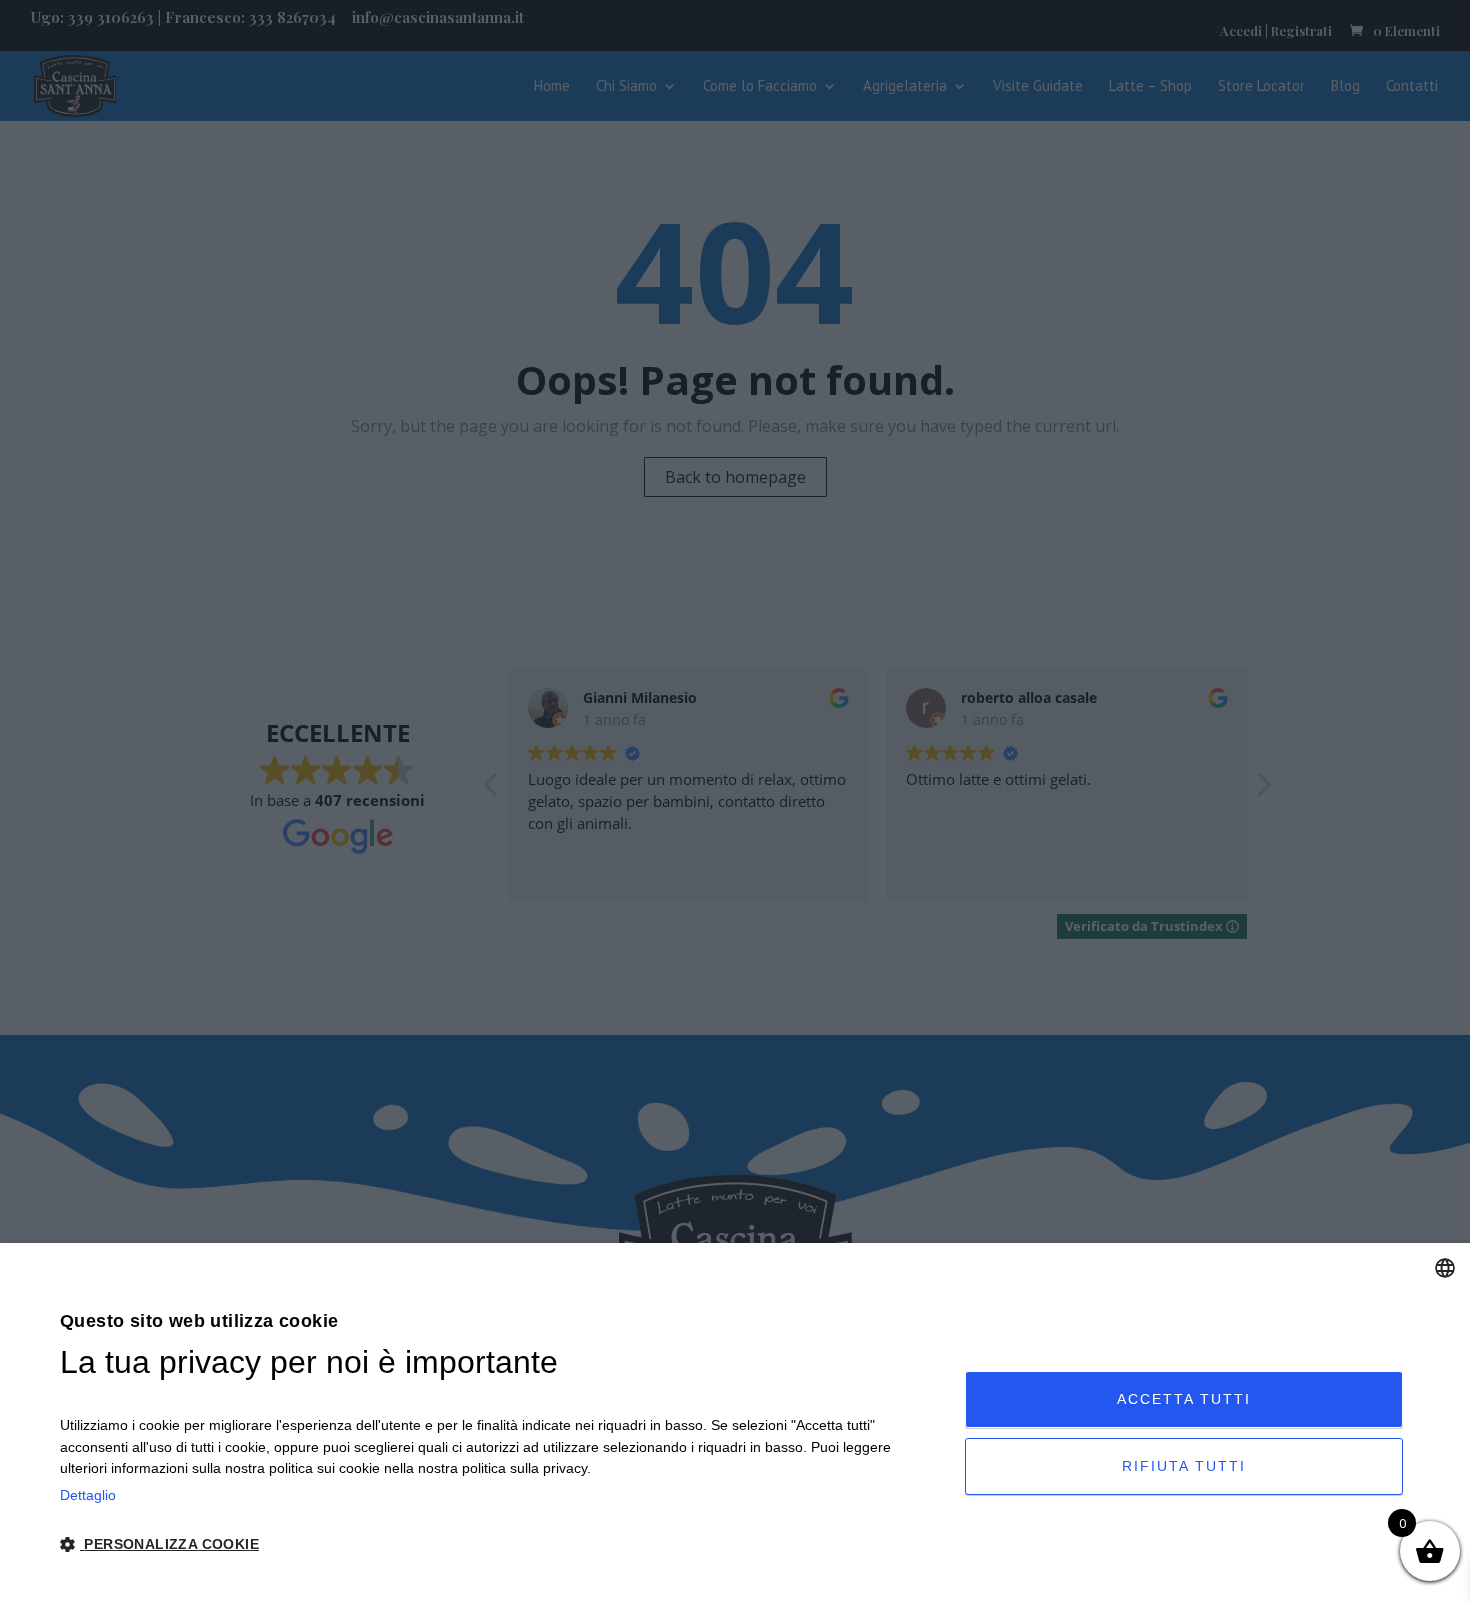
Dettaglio (88, 1495)
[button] (499, 1545)
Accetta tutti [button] (1184, 1399)
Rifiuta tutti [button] (1184, 1466)
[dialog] (735, 1423)
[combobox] (1445, 1268)
